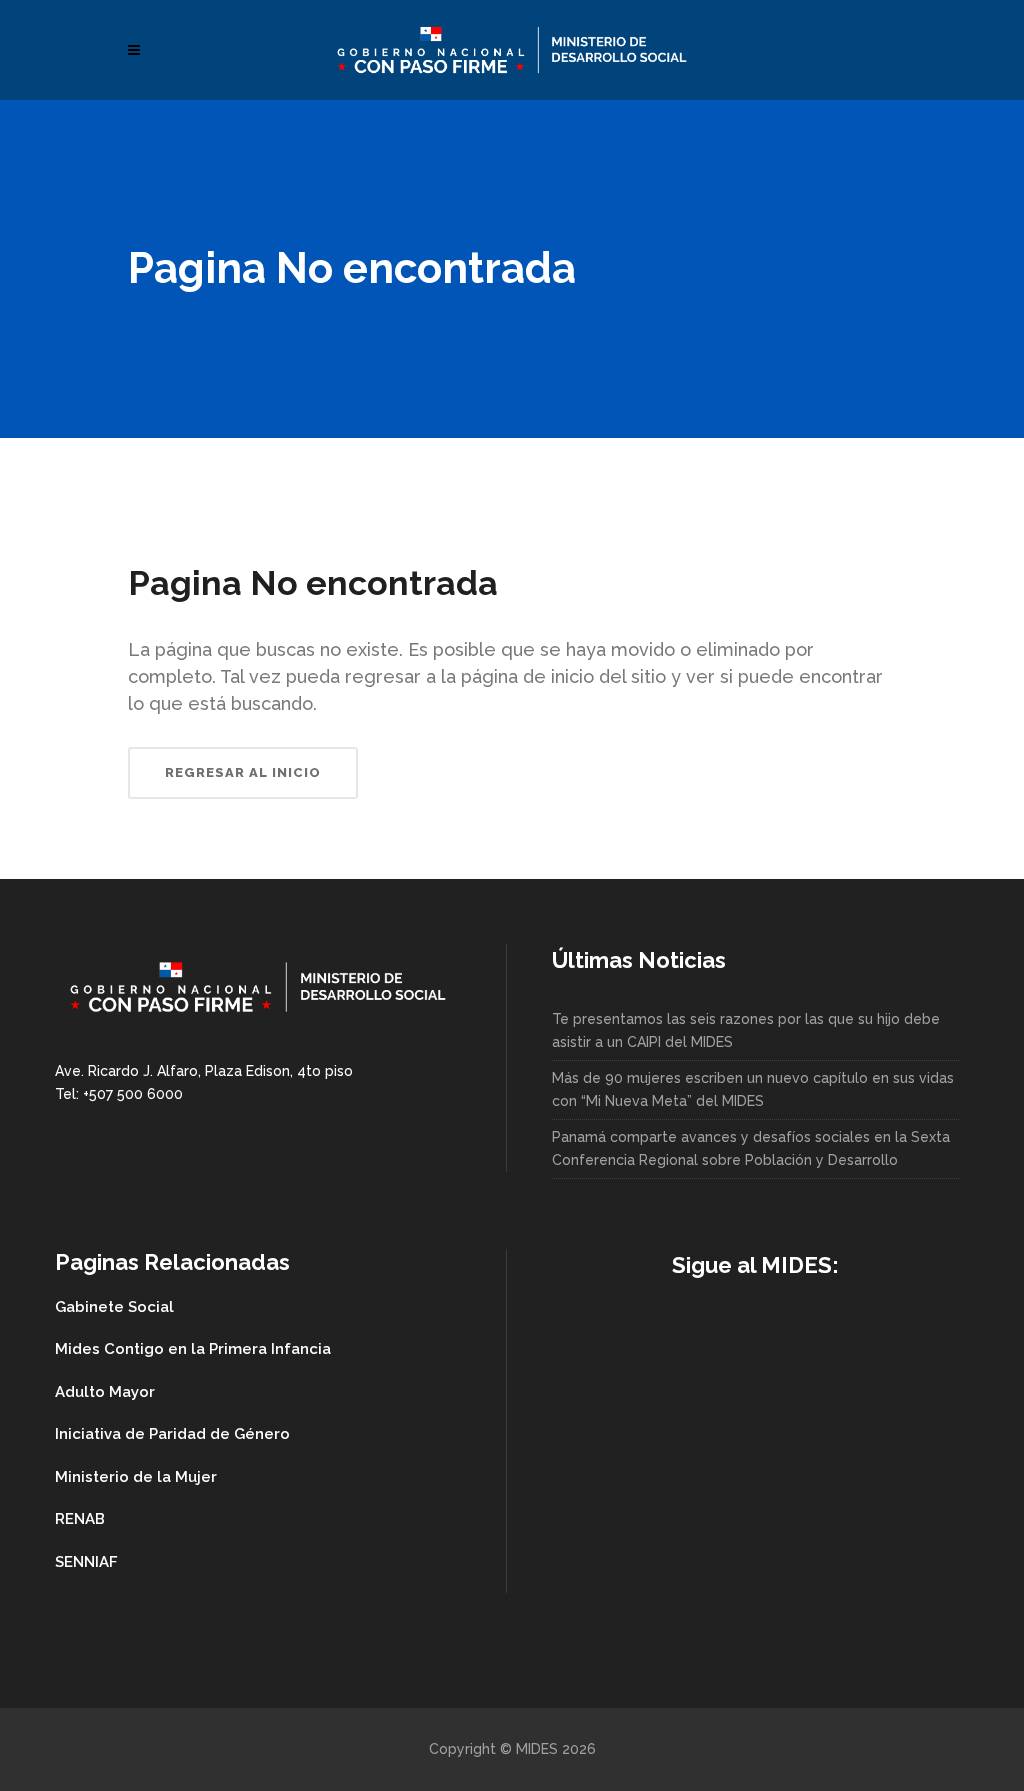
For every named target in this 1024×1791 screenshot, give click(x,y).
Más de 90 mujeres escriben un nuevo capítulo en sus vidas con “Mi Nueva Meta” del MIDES (753, 1089)
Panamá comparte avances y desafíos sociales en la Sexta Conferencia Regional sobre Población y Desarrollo (751, 1148)
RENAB (80, 1519)
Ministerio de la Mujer (136, 1477)
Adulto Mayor (105, 1392)
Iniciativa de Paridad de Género (172, 1434)
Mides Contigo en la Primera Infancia (193, 1349)
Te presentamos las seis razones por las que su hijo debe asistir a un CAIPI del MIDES (746, 1030)
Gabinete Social (114, 1307)
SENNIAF (86, 1562)
